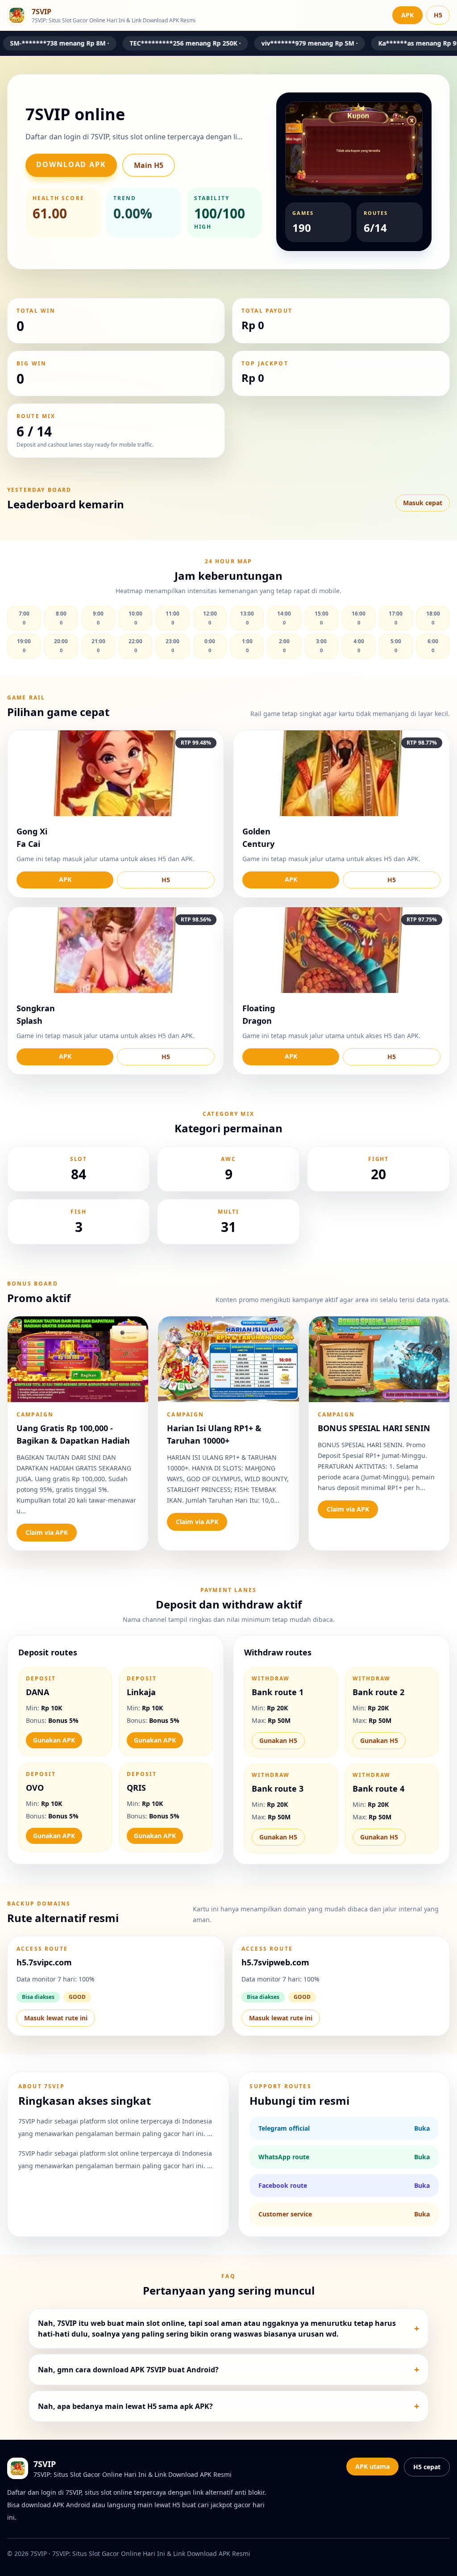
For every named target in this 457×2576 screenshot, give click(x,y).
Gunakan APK (54, 1740)
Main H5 (149, 165)
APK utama (372, 2466)
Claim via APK (47, 1532)
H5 (438, 15)
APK (407, 15)
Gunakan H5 (278, 1740)
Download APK (71, 164)
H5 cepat (427, 2467)
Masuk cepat (423, 503)
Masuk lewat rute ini (56, 2018)
